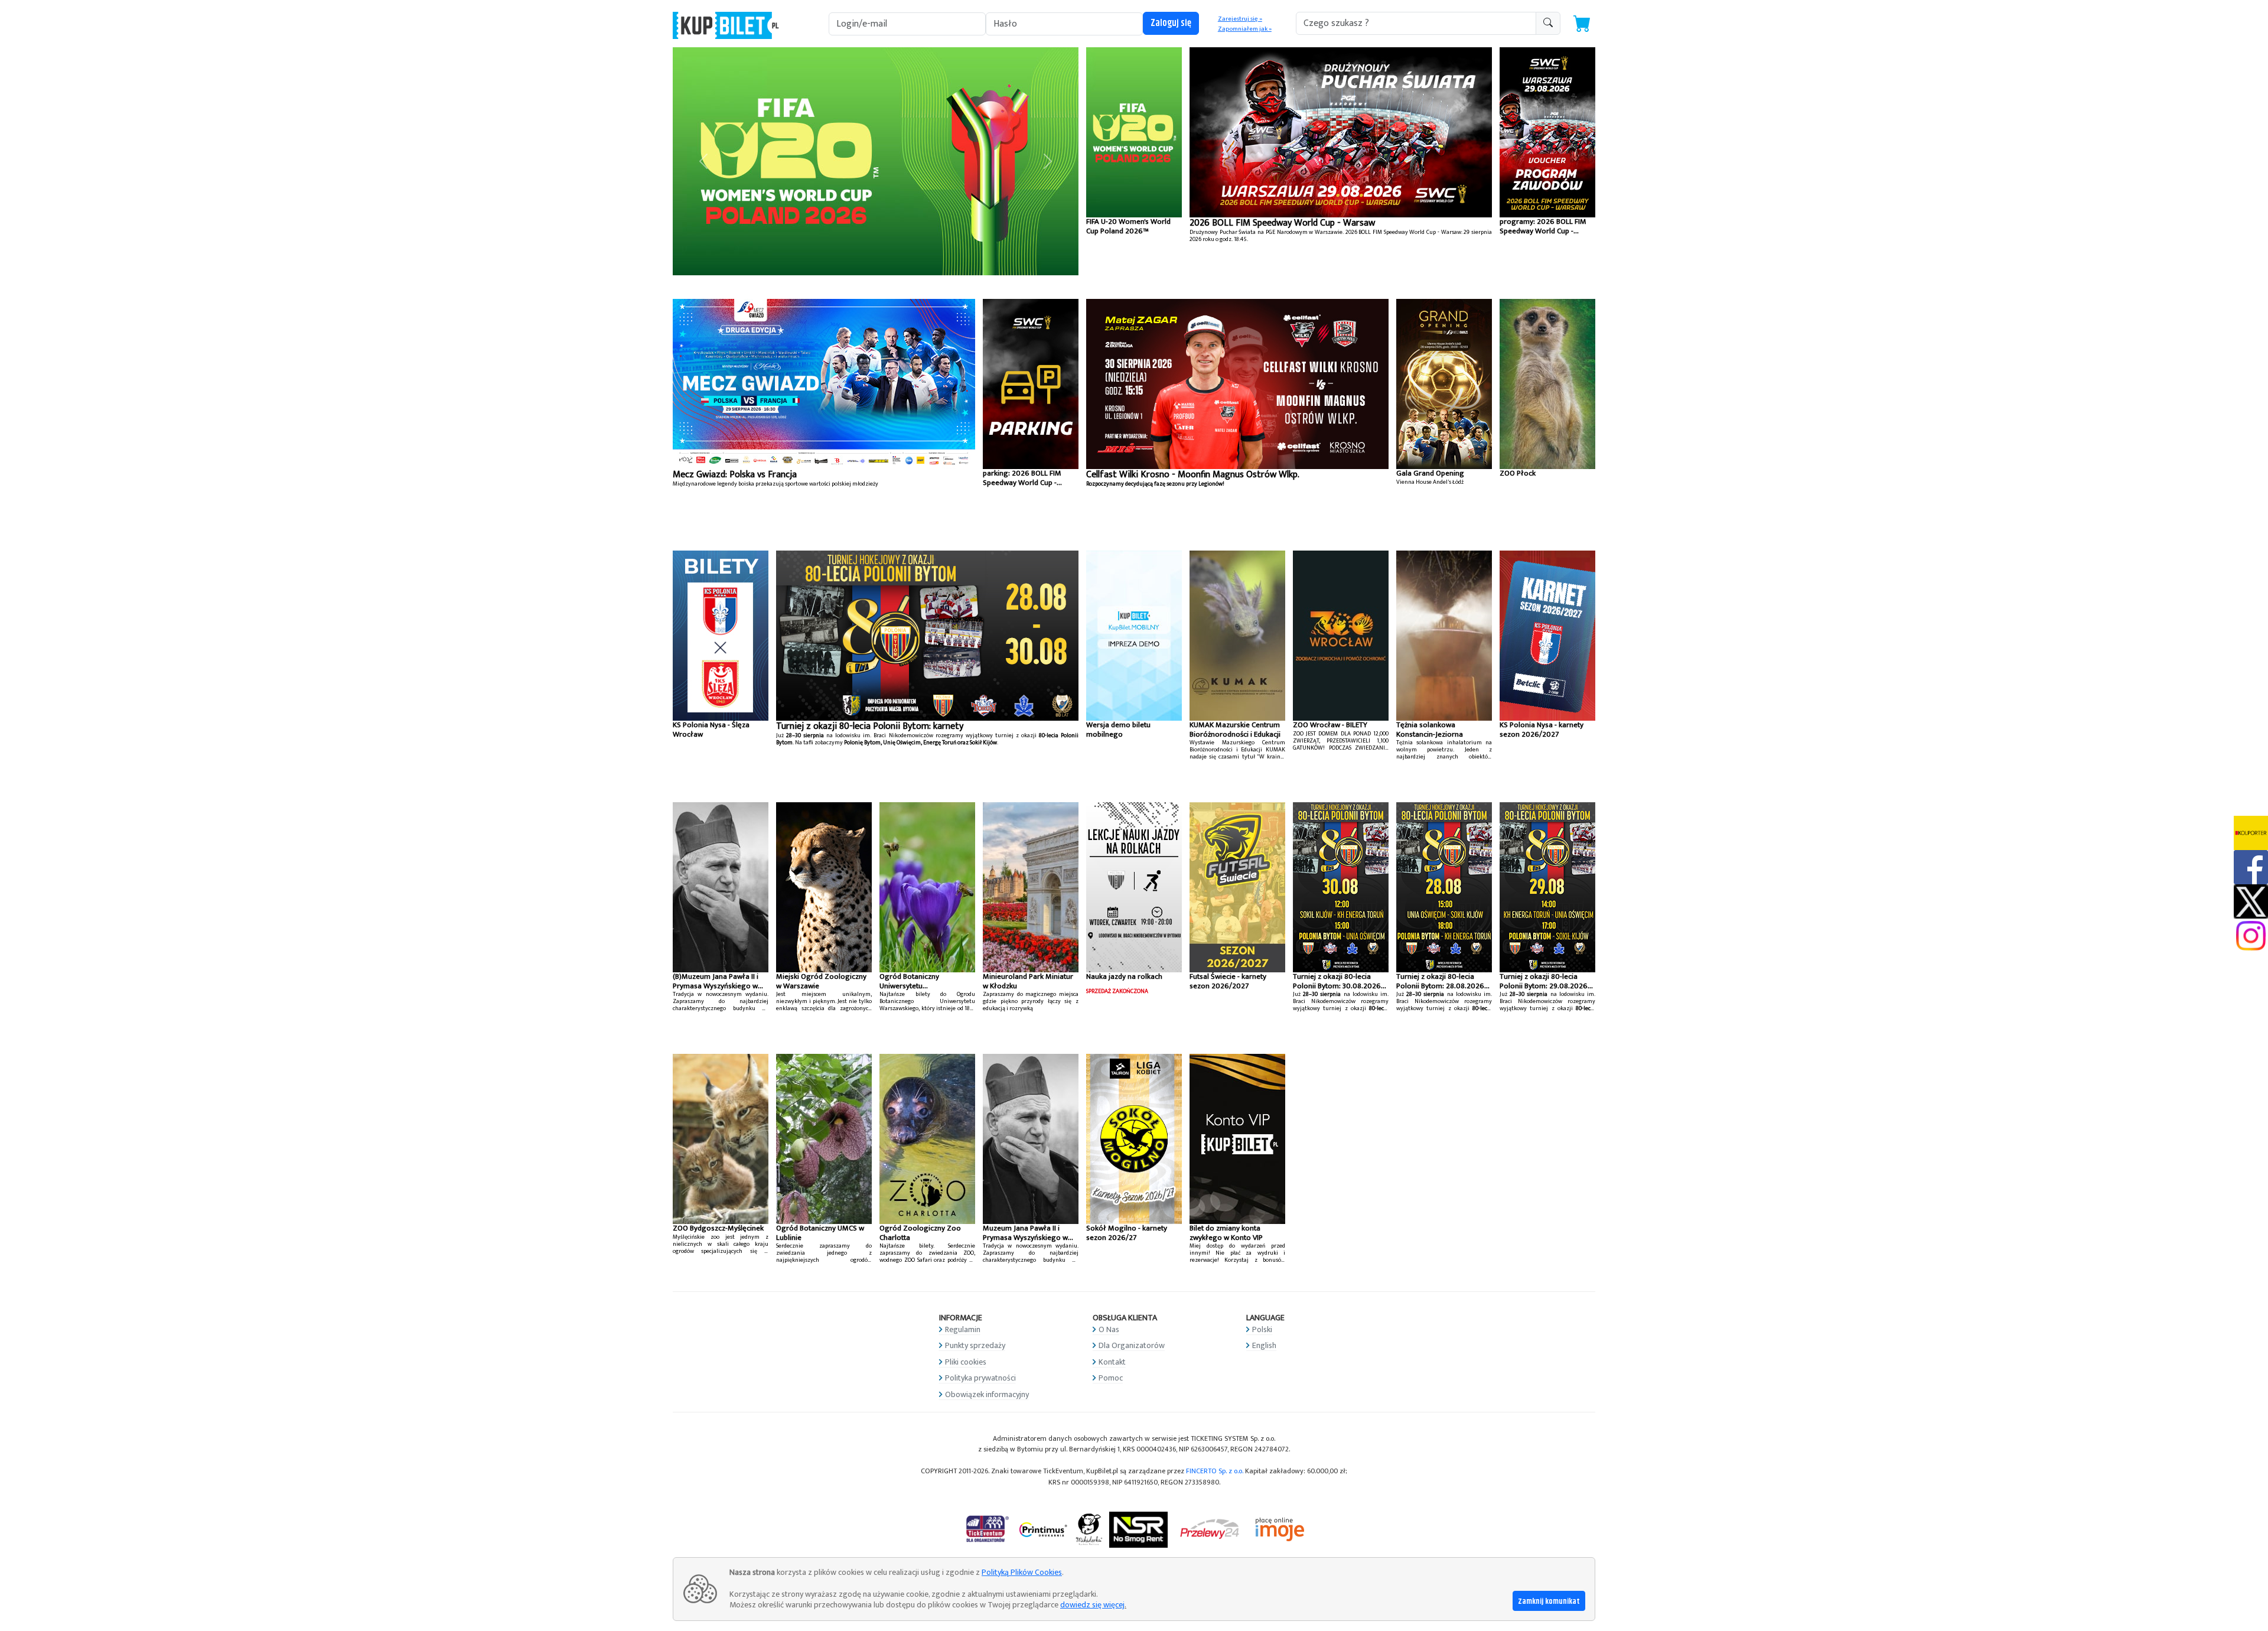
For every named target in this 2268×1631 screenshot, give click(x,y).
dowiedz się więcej (1092, 1605)
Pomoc (1111, 1378)
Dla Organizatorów (1132, 1345)
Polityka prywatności (980, 1378)
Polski (1262, 1329)
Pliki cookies (966, 1362)
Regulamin (963, 1329)
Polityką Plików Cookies (1022, 1572)
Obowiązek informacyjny (987, 1394)
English (1264, 1345)
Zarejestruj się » (1240, 19)
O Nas (1109, 1329)
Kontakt (1112, 1362)
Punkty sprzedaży (975, 1345)
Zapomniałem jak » (1245, 29)
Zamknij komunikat (1549, 1601)
